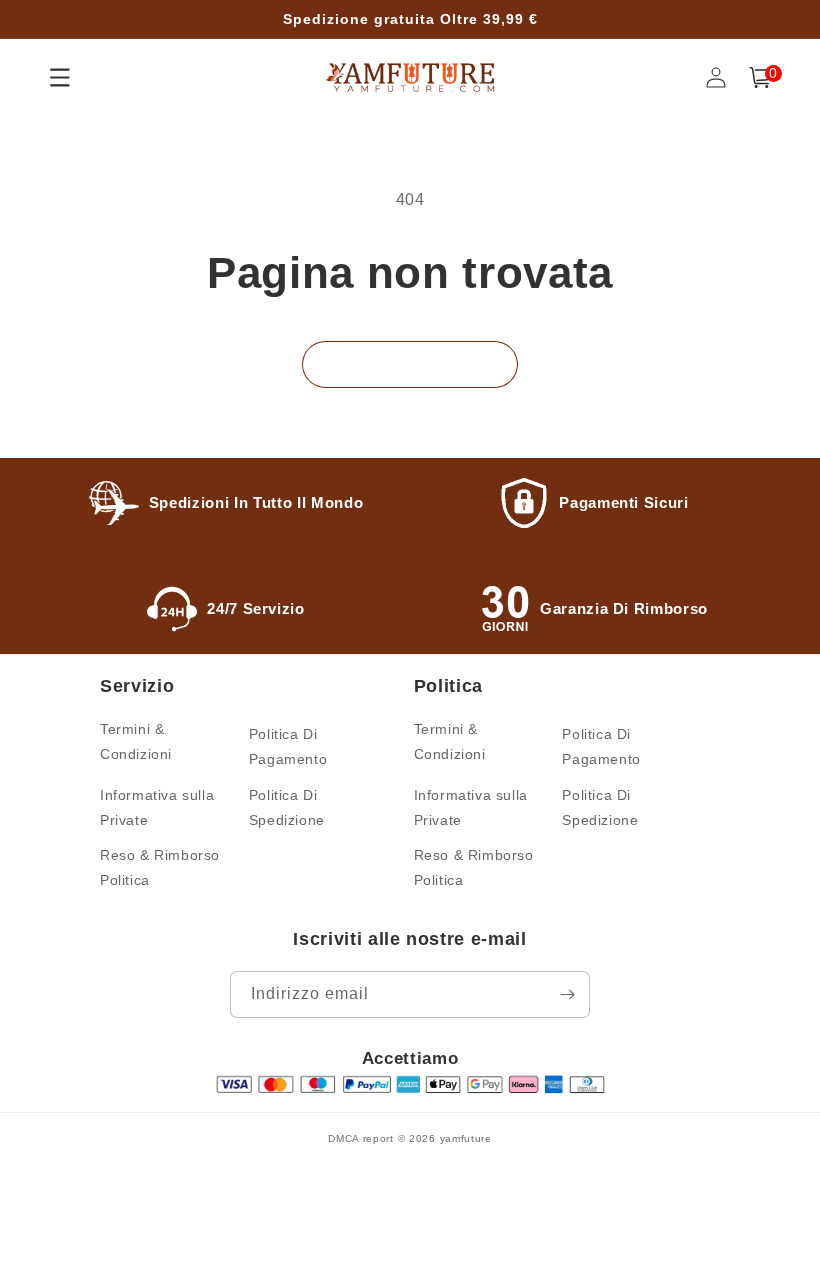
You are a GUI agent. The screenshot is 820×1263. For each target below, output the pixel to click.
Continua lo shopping (410, 363)
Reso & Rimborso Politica (160, 867)
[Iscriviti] (567, 994)
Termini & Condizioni (136, 741)
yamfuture (466, 1138)
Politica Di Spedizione (287, 807)
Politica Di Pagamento (288, 746)
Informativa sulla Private (157, 807)
